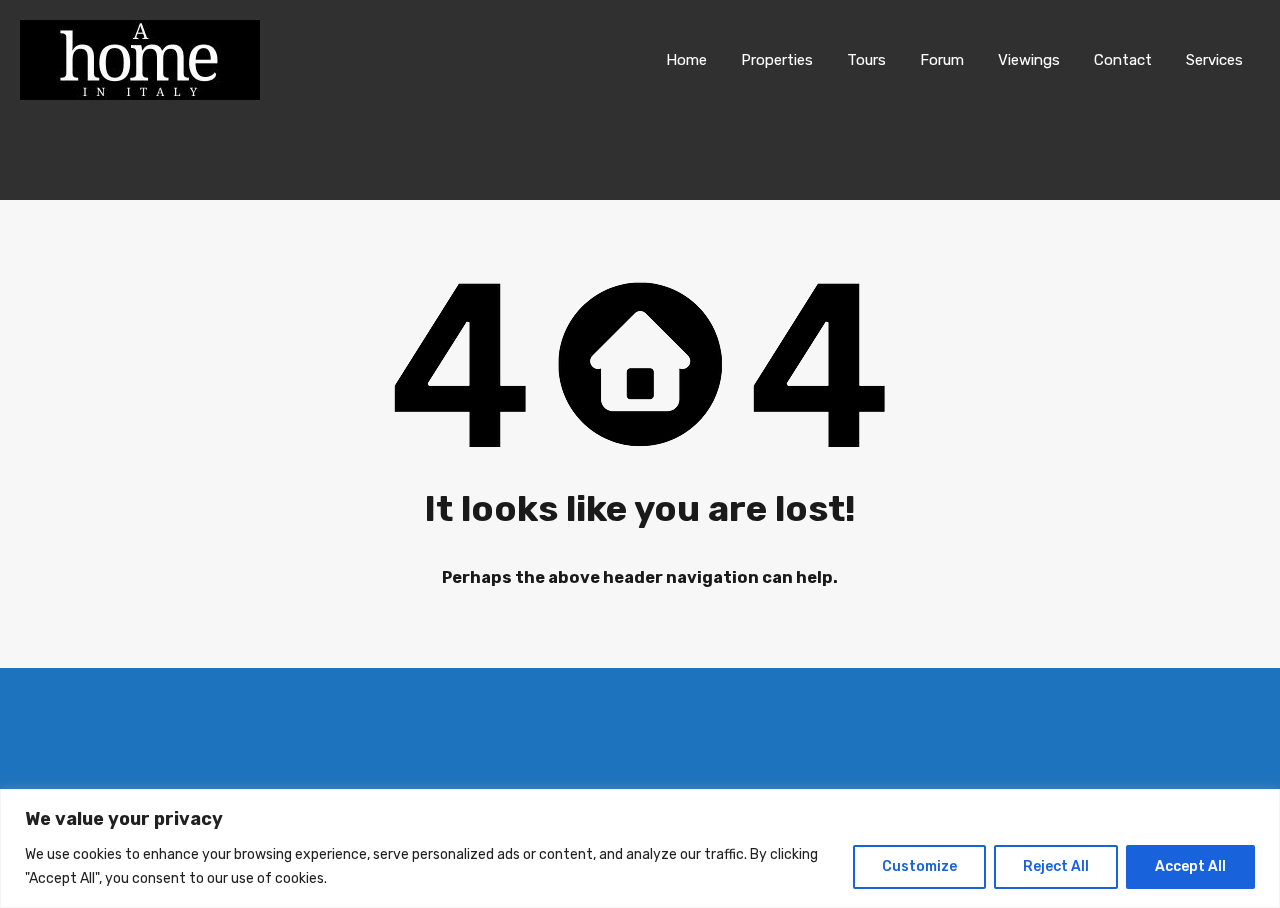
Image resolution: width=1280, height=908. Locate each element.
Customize (919, 866)
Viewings (1029, 60)
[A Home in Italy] (140, 91)
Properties (777, 60)
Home (686, 60)
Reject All (1056, 866)
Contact (1123, 60)
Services (1214, 60)
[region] (640, 848)
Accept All (1190, 866)
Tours (866, 60)
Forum (942, 60)
